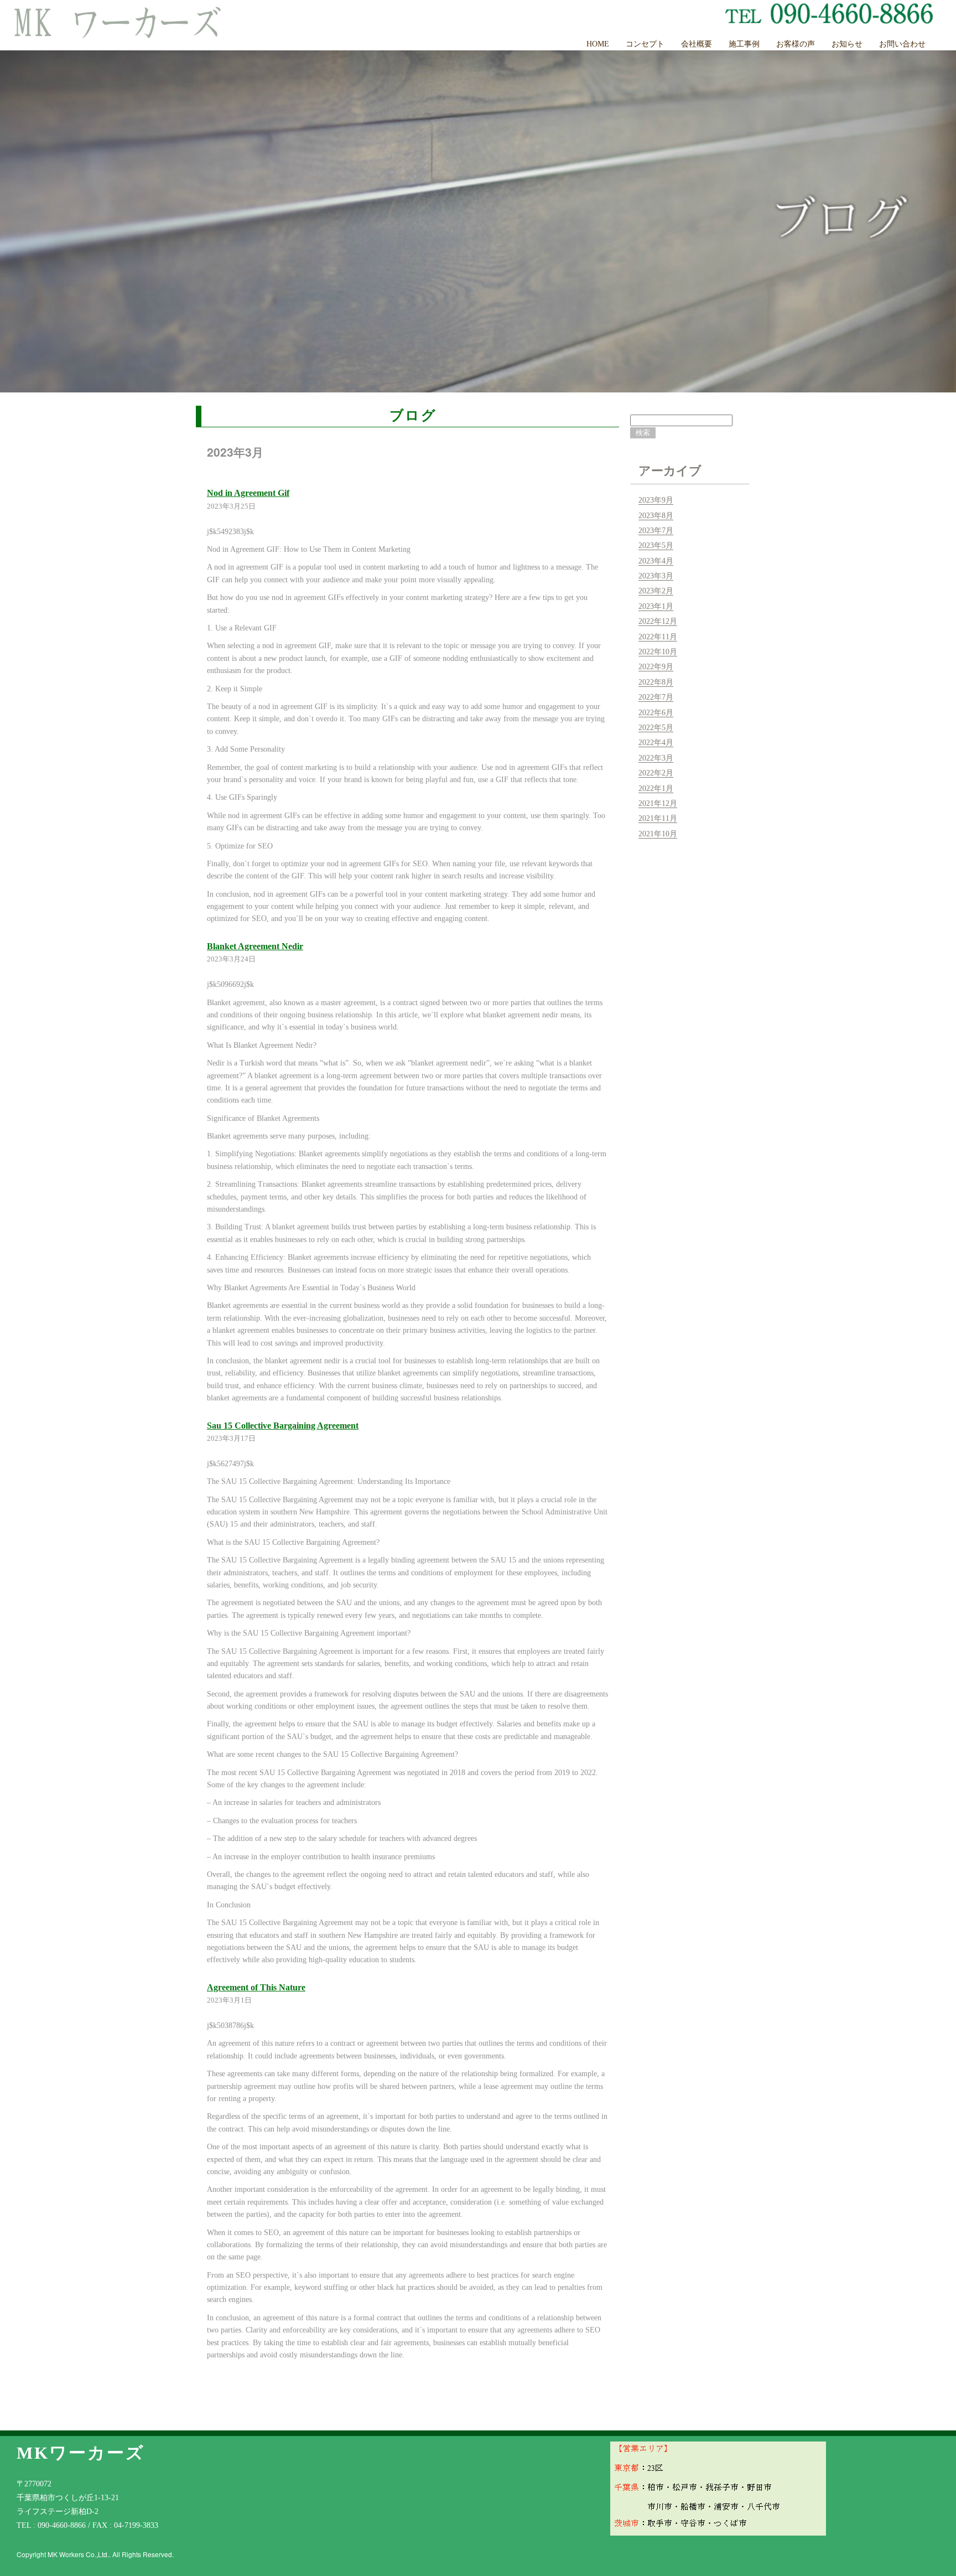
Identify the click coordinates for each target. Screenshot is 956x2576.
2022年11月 (658, 637)
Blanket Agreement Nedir (255, 946)
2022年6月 (656, 713)
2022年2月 (656, 773)
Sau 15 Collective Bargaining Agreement (283, 1426)
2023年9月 (656, 500)
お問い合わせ (902, 44)
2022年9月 (656, 667)
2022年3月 (656, 758)
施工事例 (744, 44)
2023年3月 (656, 576)
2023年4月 (656, 561)
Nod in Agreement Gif (248, 493)
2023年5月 (656, 545)
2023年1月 (656, 606)
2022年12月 (658, 621)
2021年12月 (658, 803)
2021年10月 (658, 834)
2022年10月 (658, 652)
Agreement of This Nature (256, 1987)
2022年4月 (656, 743)
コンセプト (645, 44)
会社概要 (697, 44)
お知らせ (847, 44)
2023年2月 (656, 591)
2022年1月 (656, 788)
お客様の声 (796, 44)
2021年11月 (658, 818)
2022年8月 (656, 682)
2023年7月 (656, 531)
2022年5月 (656, 728)
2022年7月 (656, 697)
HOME (598, 44)
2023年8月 (656, 516)
